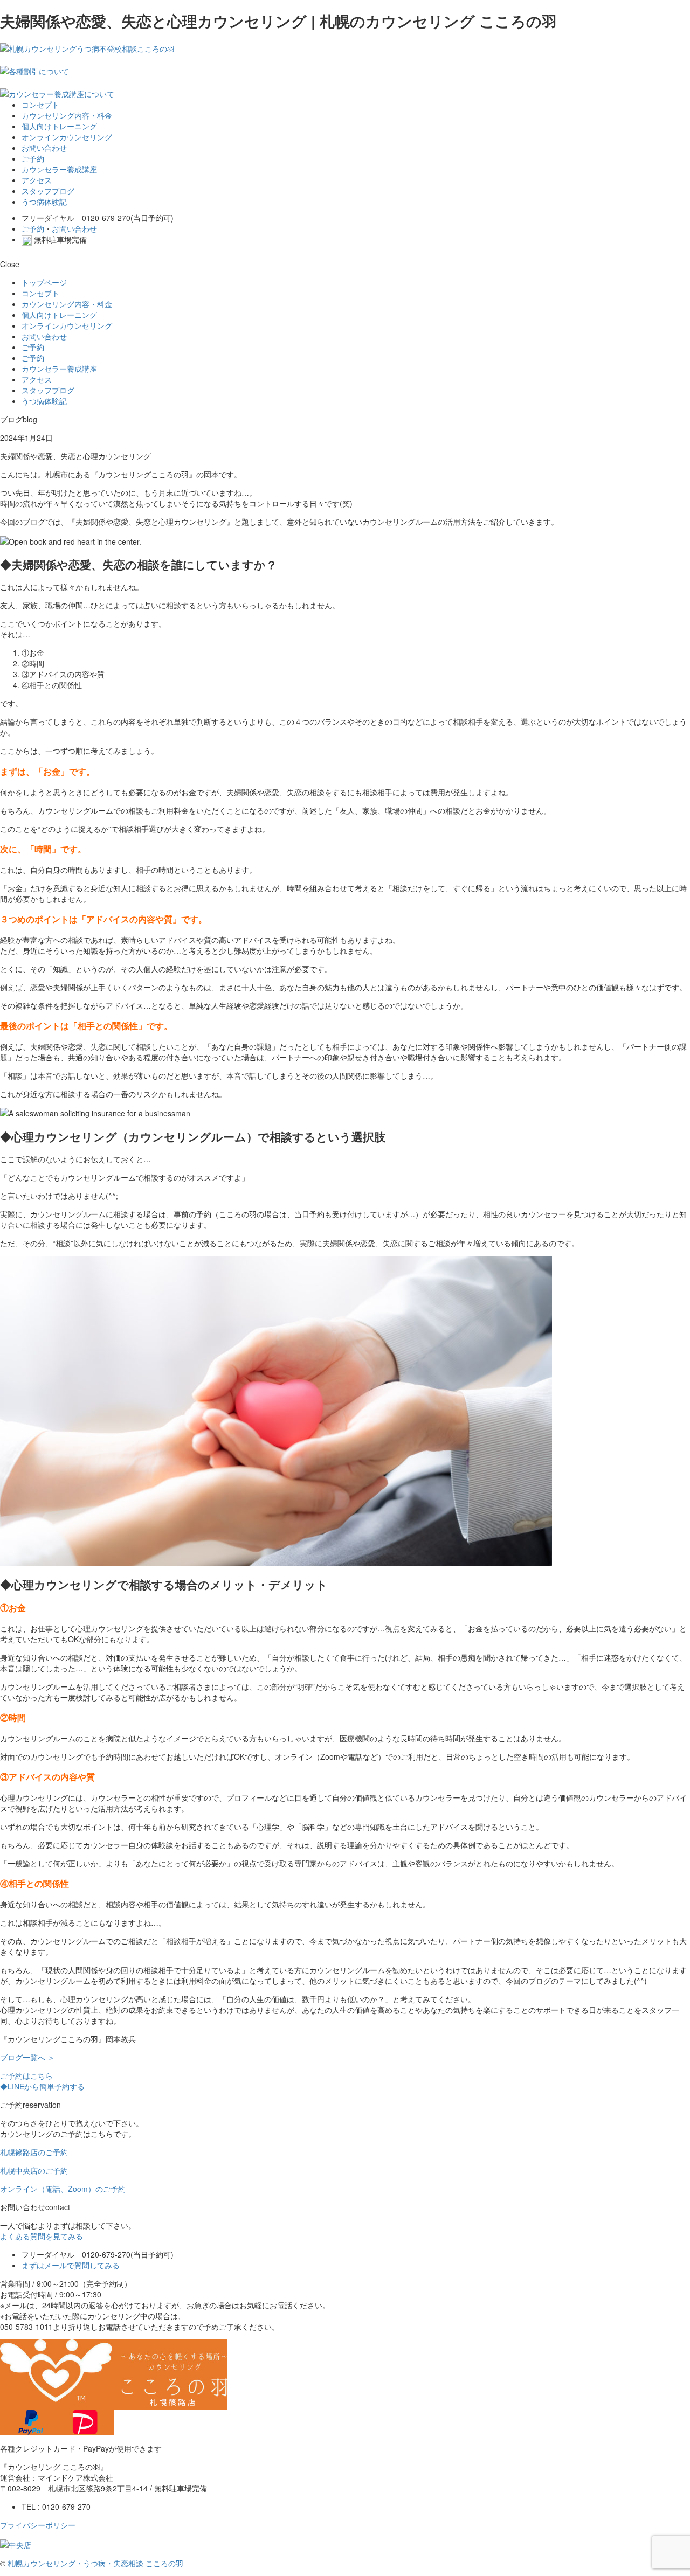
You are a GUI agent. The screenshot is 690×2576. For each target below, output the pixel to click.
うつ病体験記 (44, 202)
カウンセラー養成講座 (59, 169)
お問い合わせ (44, 148)
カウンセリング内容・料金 (67, 115)
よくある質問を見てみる (42, 2236)
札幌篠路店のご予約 (34, 2152)
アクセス (37, 180)
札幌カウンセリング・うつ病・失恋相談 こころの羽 (95, 2563)
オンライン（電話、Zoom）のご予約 (63, 2189)
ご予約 (33, 158)
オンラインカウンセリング (67, 137)
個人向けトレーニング (59, 126)
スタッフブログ (48, 191)
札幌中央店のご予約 (34, 2170)
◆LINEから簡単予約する (42, 2086)
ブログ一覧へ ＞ (27, 2057)
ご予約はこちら (26, 2075)
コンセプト (40, 105)
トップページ (44, 282)
